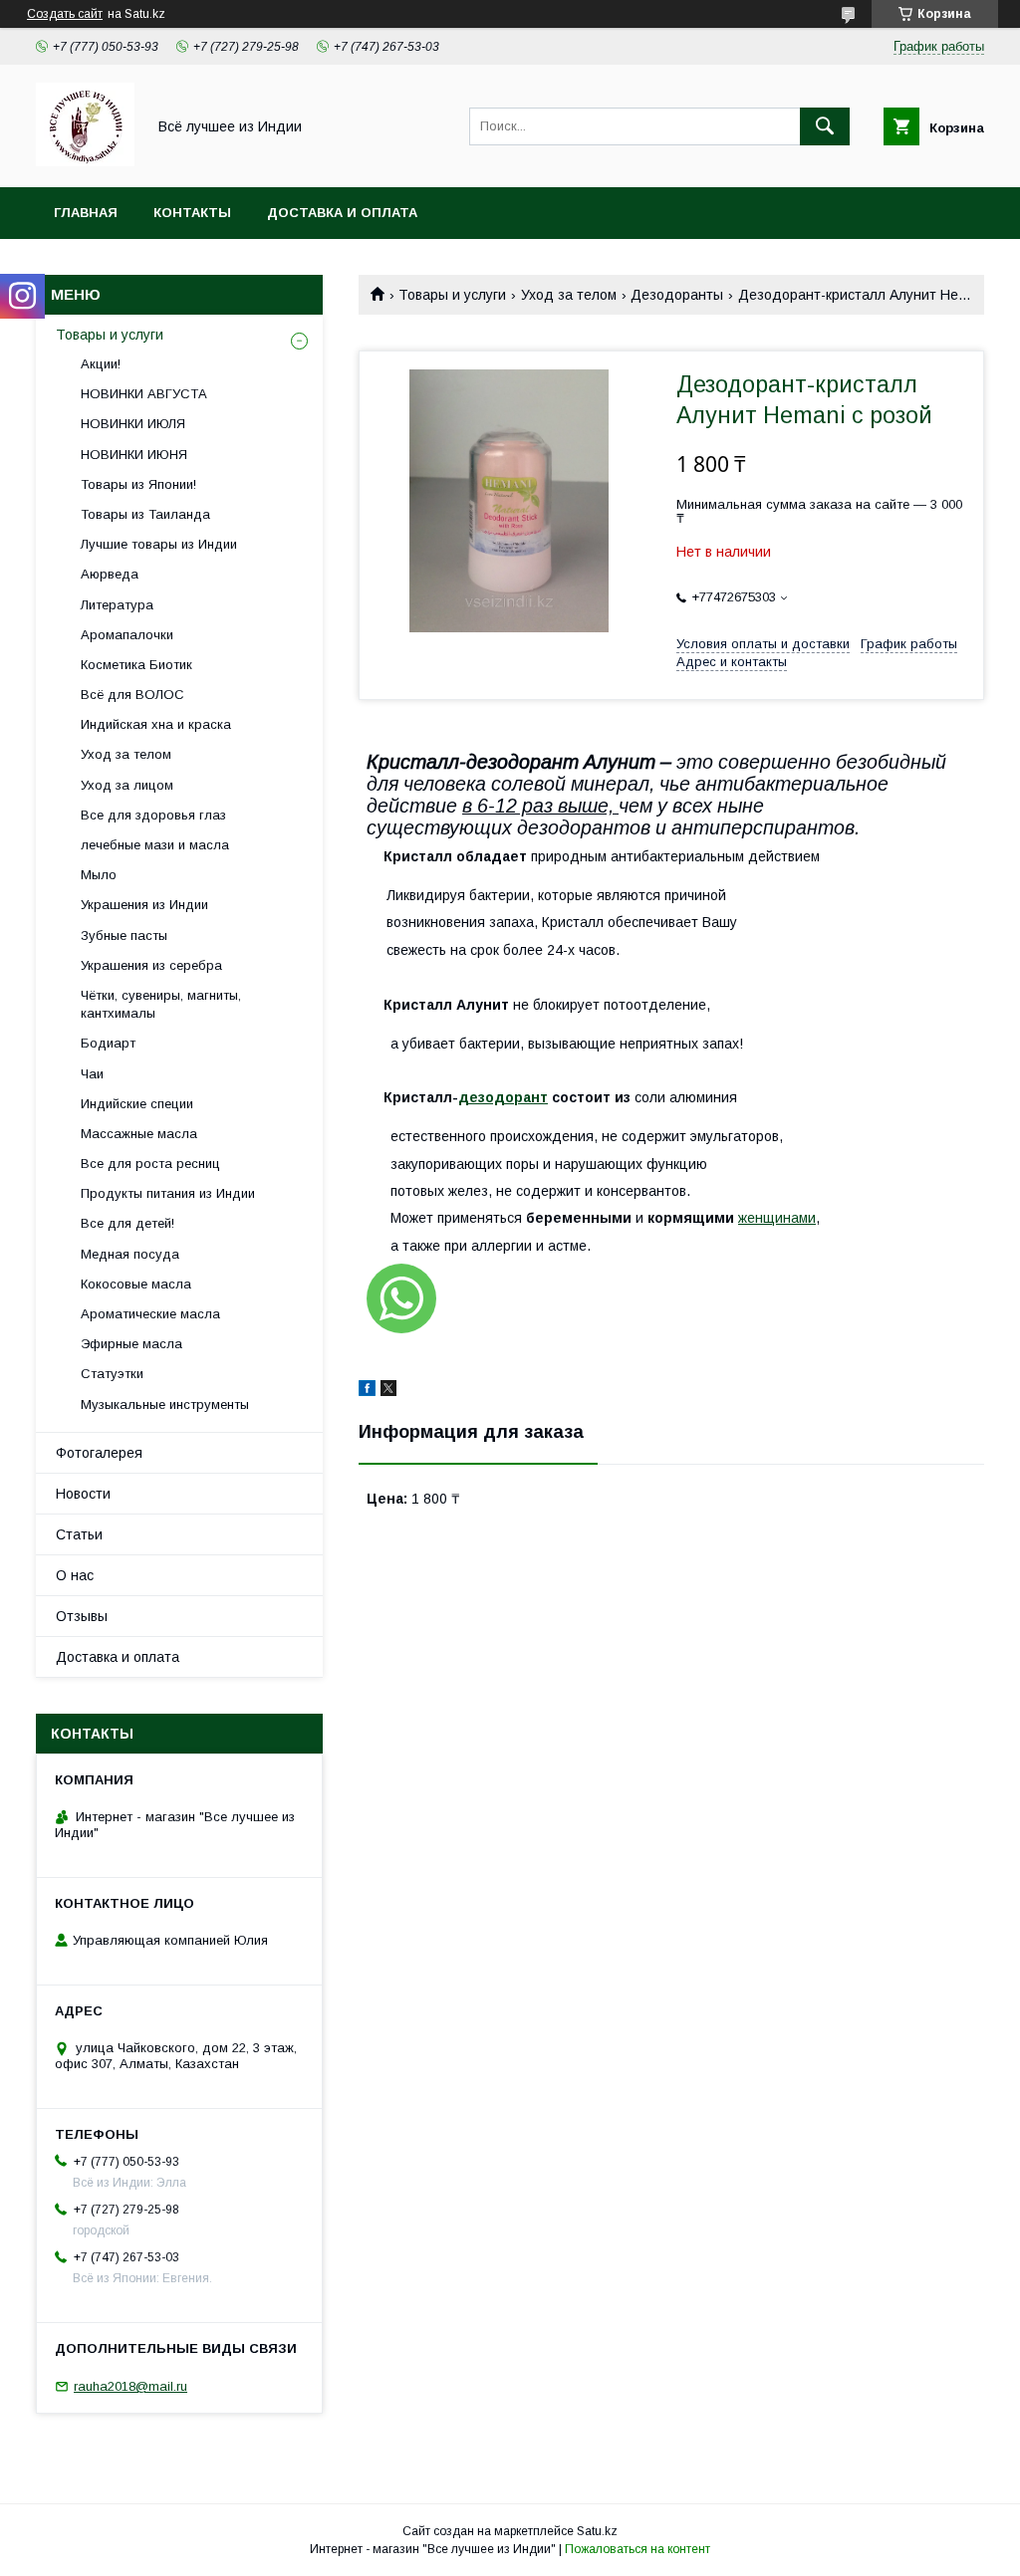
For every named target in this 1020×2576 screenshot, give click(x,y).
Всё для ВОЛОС (132, 695)
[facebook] (367, 1391)
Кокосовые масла (136, 1284)
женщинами (777, 1218)
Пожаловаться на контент (637, 2549)
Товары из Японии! (138, 484)
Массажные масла (139, 1134)
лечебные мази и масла (155, 845)
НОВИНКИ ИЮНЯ (134, 455)
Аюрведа (110, 574)
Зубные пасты (124, 936)
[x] (388, 1391)
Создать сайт (65, 14)
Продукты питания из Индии (168, 1193)
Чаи (92, 1074)
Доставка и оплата (342, 213)
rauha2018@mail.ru (130, 2386)
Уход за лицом (127, 785)
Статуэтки (112, 1374)
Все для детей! (127, 1223)
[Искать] (825, 126)
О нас (75, 1575)
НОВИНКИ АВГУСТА (144, 394)
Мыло (99, 875)
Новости (83, 1494)
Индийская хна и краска (156, 724)
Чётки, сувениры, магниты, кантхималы (161, 1004)
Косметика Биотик (136, 665)
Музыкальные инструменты (165, 1405)
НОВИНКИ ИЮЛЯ (133, 424)
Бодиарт (108, 1043)
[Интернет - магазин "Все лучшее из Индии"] (85, 161)
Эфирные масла (131, 1344)
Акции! (101, 364)
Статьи (79, 1534)
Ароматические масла (150, 1314)
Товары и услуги (452, 295)
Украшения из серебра (151, 965)
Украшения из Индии (144, 905)
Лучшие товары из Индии (159, 544)
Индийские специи (137, 1104)
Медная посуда (130, 1254)
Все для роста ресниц (150, 1164)
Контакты (192, 213)
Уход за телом (569, 295)
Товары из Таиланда (145, 514)
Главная (86, 213)
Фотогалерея (99, 1453)
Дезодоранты (677, 295)
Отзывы (82, 1616)
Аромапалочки (127, 635)
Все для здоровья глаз (153, 815)
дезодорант (503, 1097)
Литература (117, 605)
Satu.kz (597, 2531)
